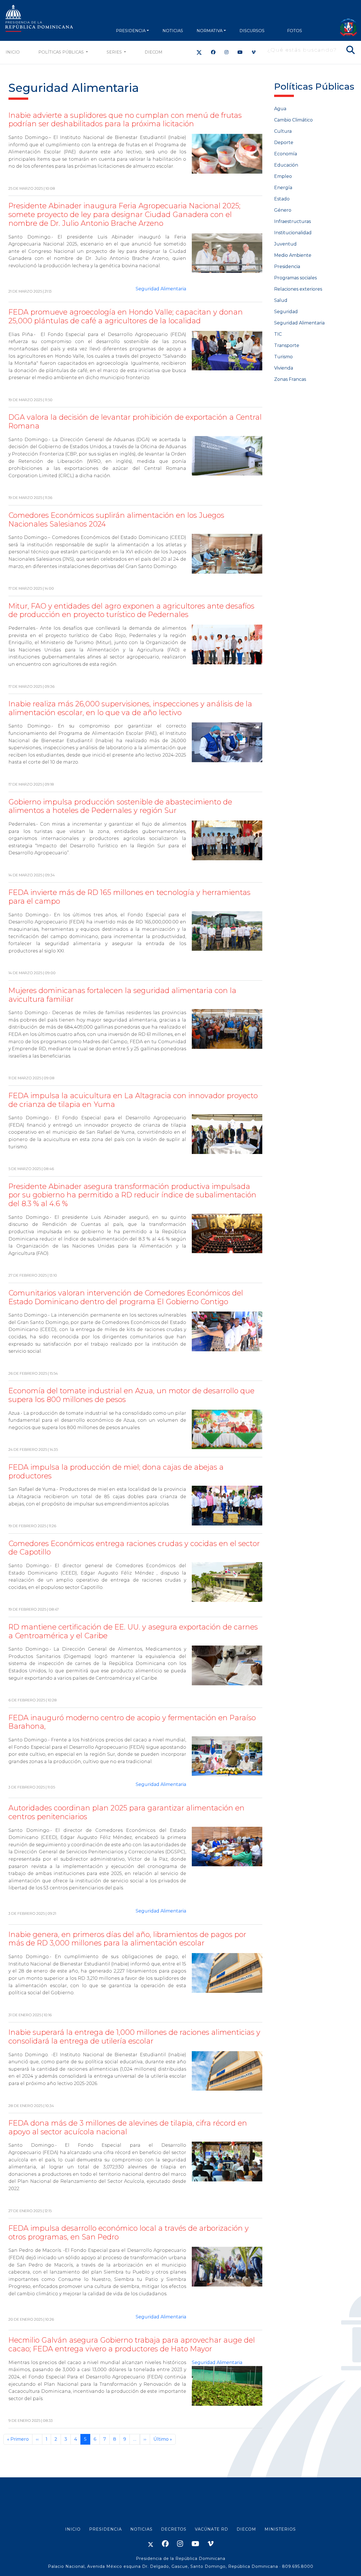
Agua (280, 109)
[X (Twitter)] (199, 52)
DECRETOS (174, 2529)
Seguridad (286, 312)
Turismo (283, 357)
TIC (278, 334)
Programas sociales (295, 278)
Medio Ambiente (293, 255)
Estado (282, 199)
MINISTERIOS (280, 2529)
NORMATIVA (210, 31)
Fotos (295, 31)
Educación (286, 165)
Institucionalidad (293, 233)
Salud (281, 300)
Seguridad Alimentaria (161, 289)
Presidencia (287, 267)
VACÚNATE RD (212, 2529)
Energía (283, 188)
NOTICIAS (173, 31)
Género (283, 210)
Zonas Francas (290, 379)
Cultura (283, 131)
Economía (286, 154)
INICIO (73, 2529)
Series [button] (115, 52)
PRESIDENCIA (131, 31)
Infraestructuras (292, 221)
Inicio (13, 52)
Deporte (284, 142)
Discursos (252, 31)
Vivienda (284, 368)
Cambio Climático (293, 120)
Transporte (287, 345)
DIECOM (154, 52)
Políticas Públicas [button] (62, 52)
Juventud (285, 244)
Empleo (283, 176)
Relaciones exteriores (298, 289)
